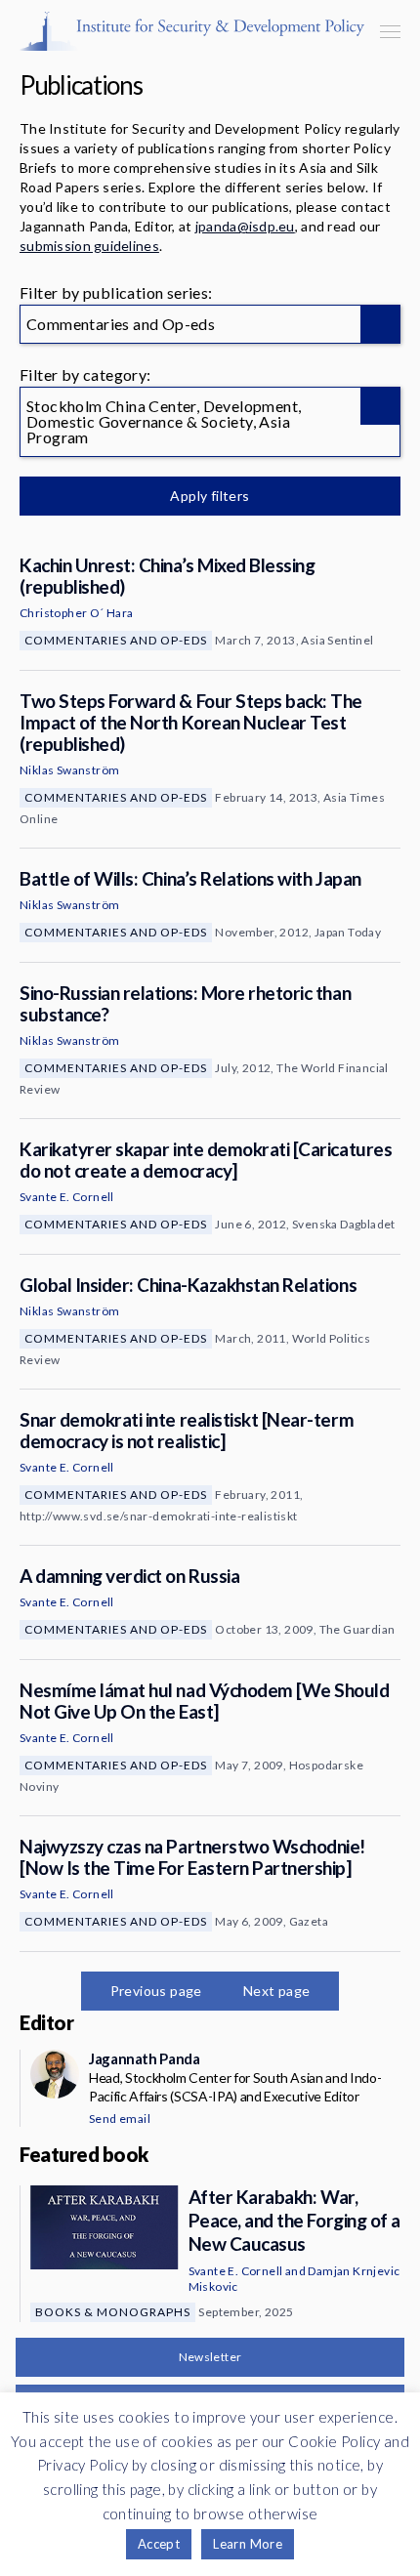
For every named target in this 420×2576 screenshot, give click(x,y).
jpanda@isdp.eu (245, 226)
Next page (277, 1991)
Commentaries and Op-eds (116, 640)
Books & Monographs (113, 2312)
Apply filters (210, 496)
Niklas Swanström (69, 770)
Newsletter (210, 2357)
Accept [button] (159, 2544)
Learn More (248, 2544)
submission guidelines (89, 246)
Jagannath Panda (144, 2058)
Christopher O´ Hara (77, 613)
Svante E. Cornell (67, 1197)
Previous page (156, 1991)
